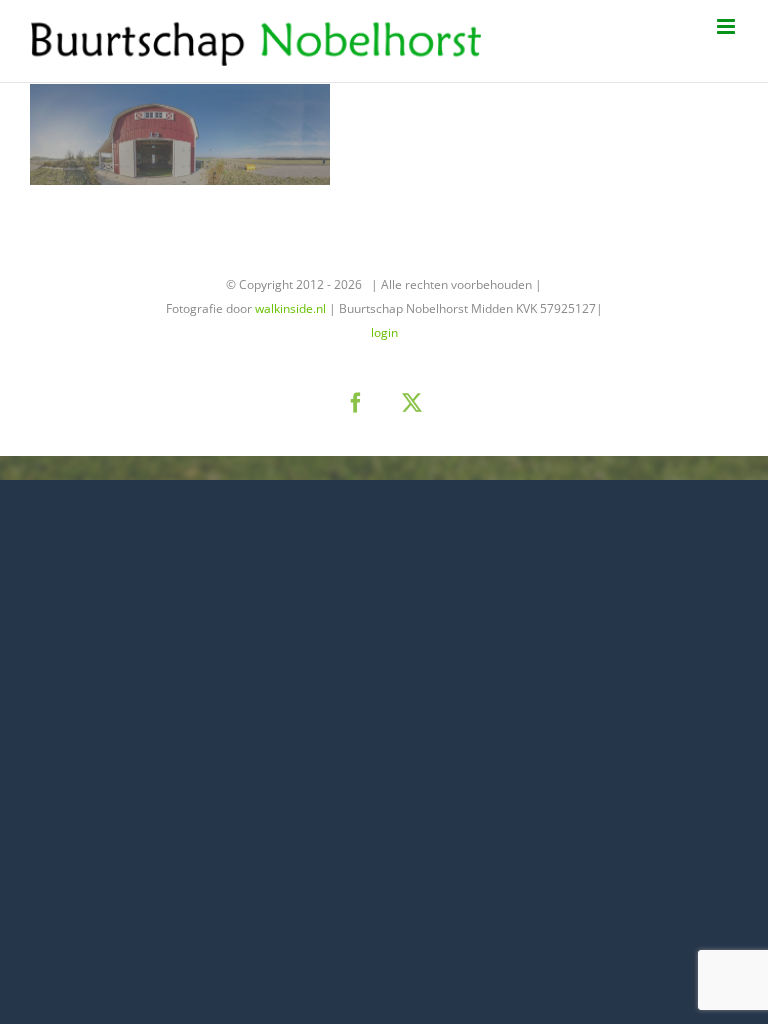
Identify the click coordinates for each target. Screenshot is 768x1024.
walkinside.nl (290, 308)
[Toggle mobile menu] (727, 26)
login (384, 332)
